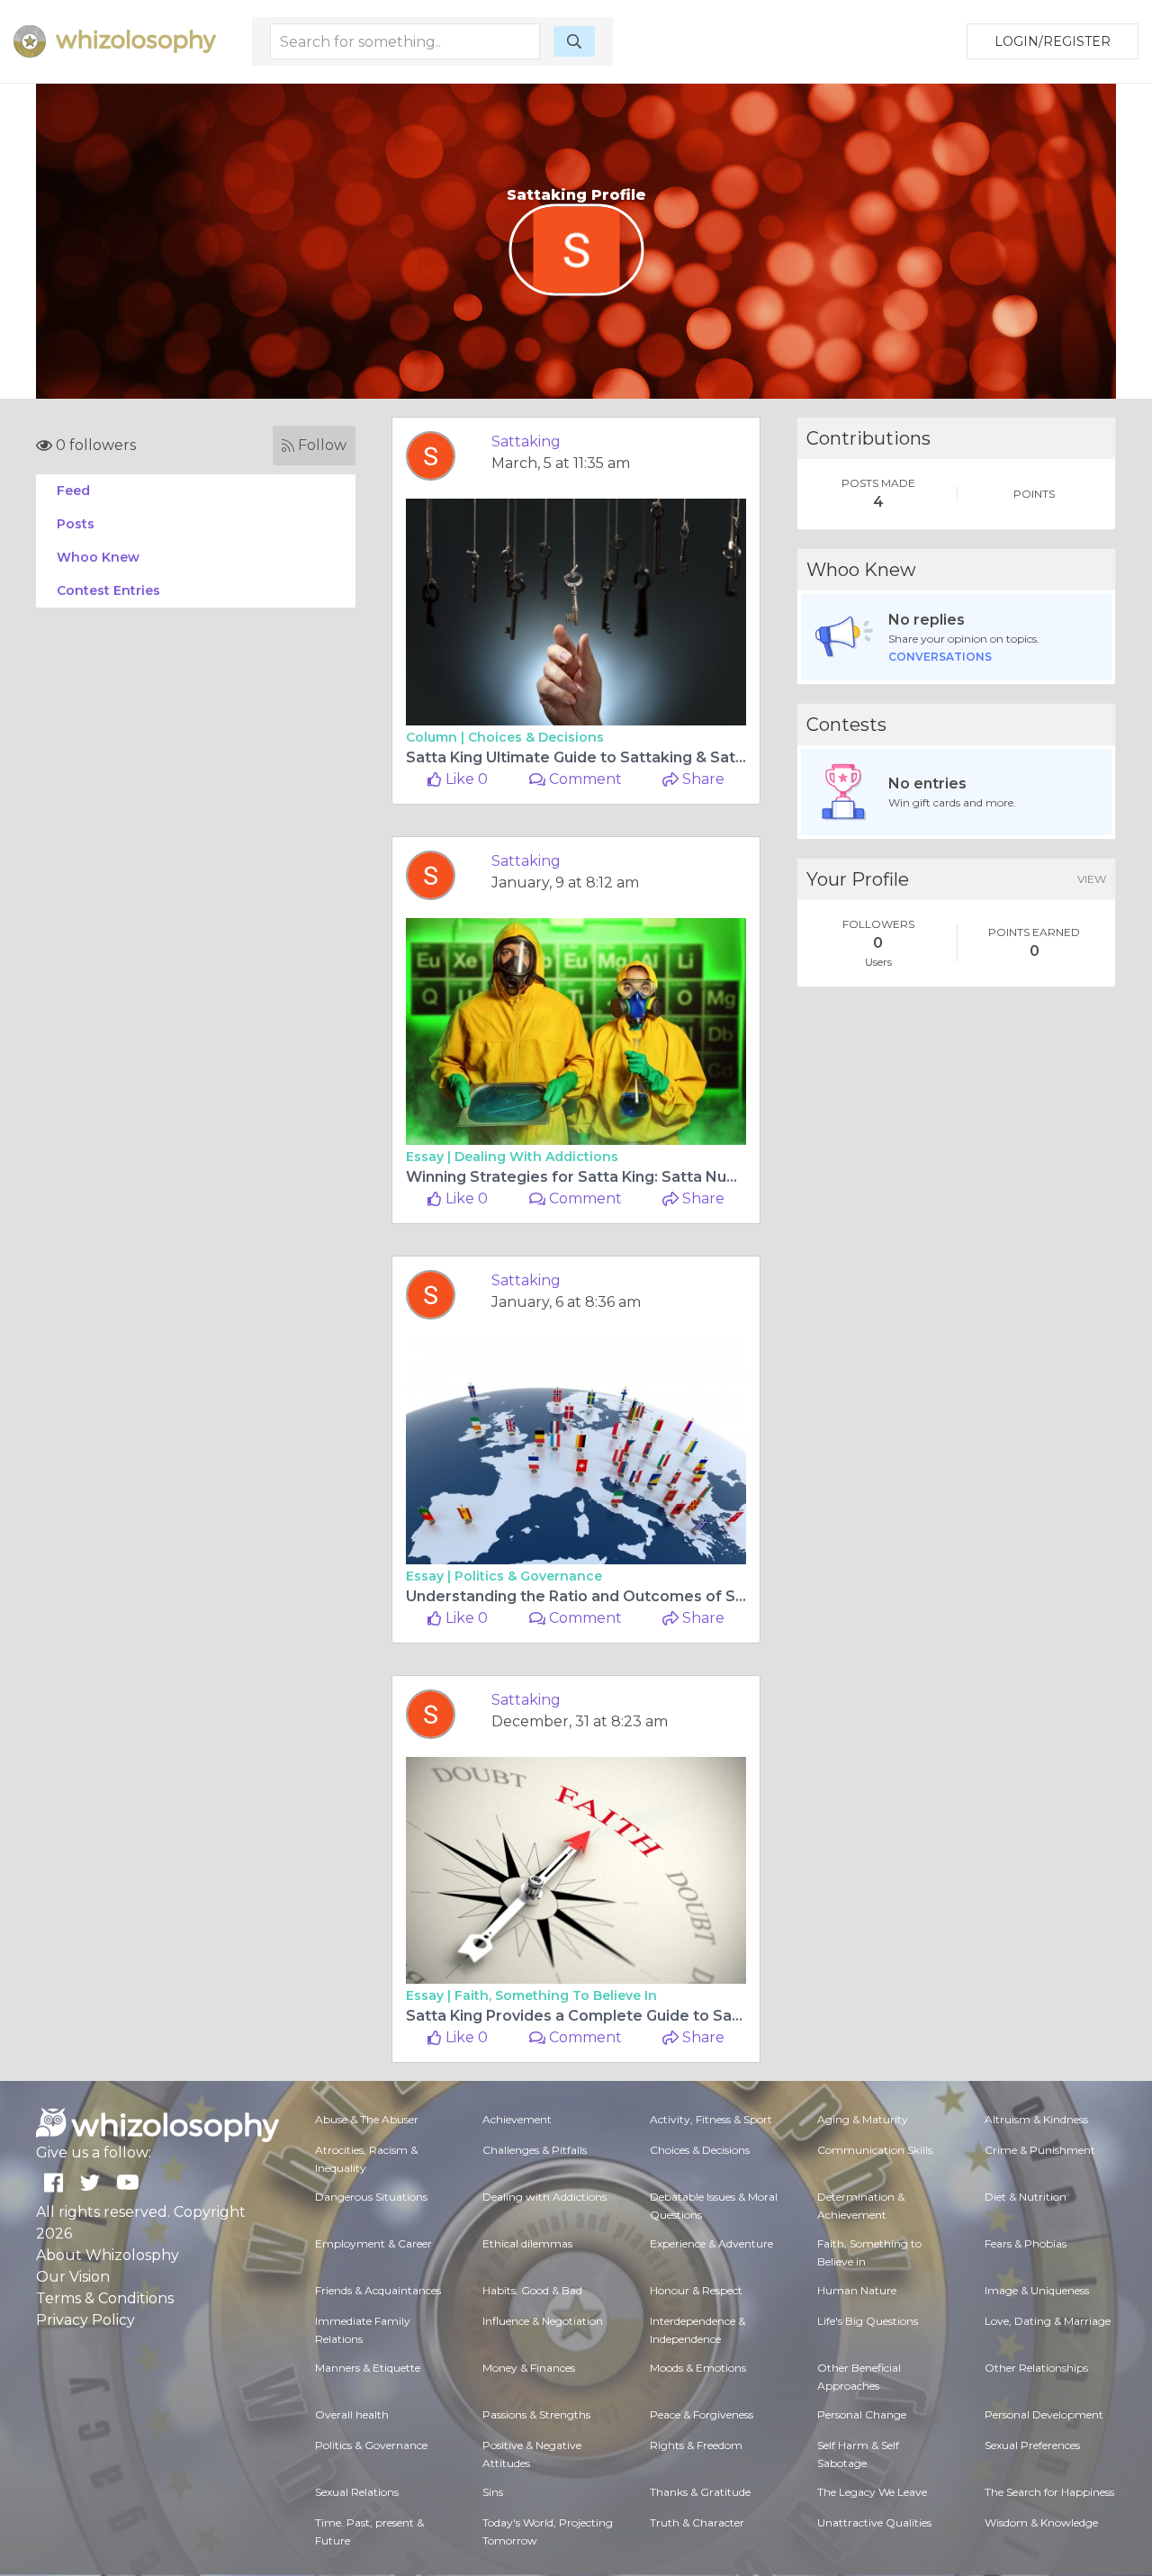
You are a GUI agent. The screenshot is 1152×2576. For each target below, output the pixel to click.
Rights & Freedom (696, 2445)
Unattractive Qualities (874, 2522)
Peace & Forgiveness (702, 2414)
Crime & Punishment (1040, 2150)
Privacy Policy (85, 2320)
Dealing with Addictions (536, 1157)
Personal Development (1044, 2414)
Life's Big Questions (868, 2321)
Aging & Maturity (863, 2119)
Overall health (352, 2414)
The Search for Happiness (1049, 2492)
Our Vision (73, 2277)
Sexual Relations (357, 2492)
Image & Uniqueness (1037, 2290)
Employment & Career (373, 2243)
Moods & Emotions (698, 2368)
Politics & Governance (528, 1576)
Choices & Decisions (536, 737)
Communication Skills (875, 2150)
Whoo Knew (98, 557)
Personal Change (862, 2414)
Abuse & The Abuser (367, 2119)
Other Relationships (1036, 2368)
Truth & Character (697, 2522)
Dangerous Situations (371, 2197)
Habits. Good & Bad (532, 2290)
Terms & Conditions (105, 2298)
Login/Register (1053, 41)
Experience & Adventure (711, 2243)
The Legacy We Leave (872, 2492)
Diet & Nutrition (1026, 2197)
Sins (493, 2492)
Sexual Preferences (1032, 2445)
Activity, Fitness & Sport (711, 2119)
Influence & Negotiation (543, 2321)
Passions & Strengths (536, 2414)
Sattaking (526, 441)
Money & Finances (529, 2368)
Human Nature (857, 2290)
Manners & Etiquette (368, 2368)
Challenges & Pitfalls (535, 2150)
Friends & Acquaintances (378, 2290)
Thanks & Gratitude (700, 2492)
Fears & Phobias (1026, 2243)
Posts (76, 524)
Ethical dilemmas (527, 2243)
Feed (73, 491)
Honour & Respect (696, 2290)
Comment (584, 779)
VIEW (1092, 879)
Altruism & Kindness (1036, 2119)
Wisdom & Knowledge (1041, 2522)
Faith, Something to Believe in (556, 1995)
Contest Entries (108, 590)
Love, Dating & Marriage (1048, 2321)
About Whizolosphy (108, 2255)
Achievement (517, 2119)
